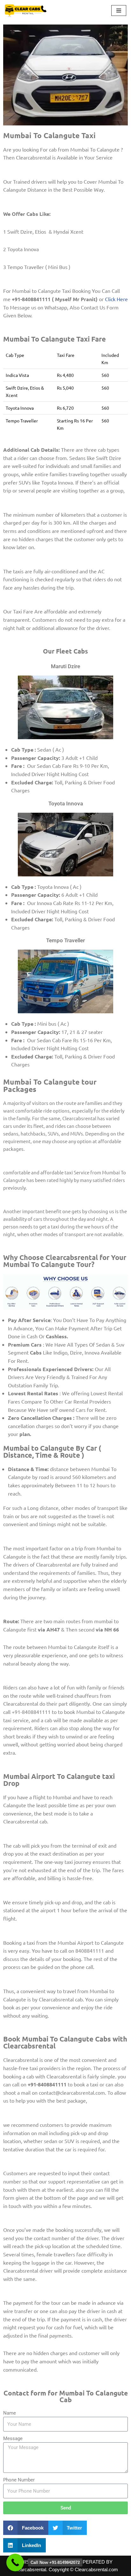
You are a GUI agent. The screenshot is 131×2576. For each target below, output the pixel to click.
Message (13, 2438)
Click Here (116, 299)
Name (10, 2413)
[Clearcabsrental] (26, 11)
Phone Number (19, 2480)
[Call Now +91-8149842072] (15, 2562)
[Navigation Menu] (119, 11)
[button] (26, 2528)
